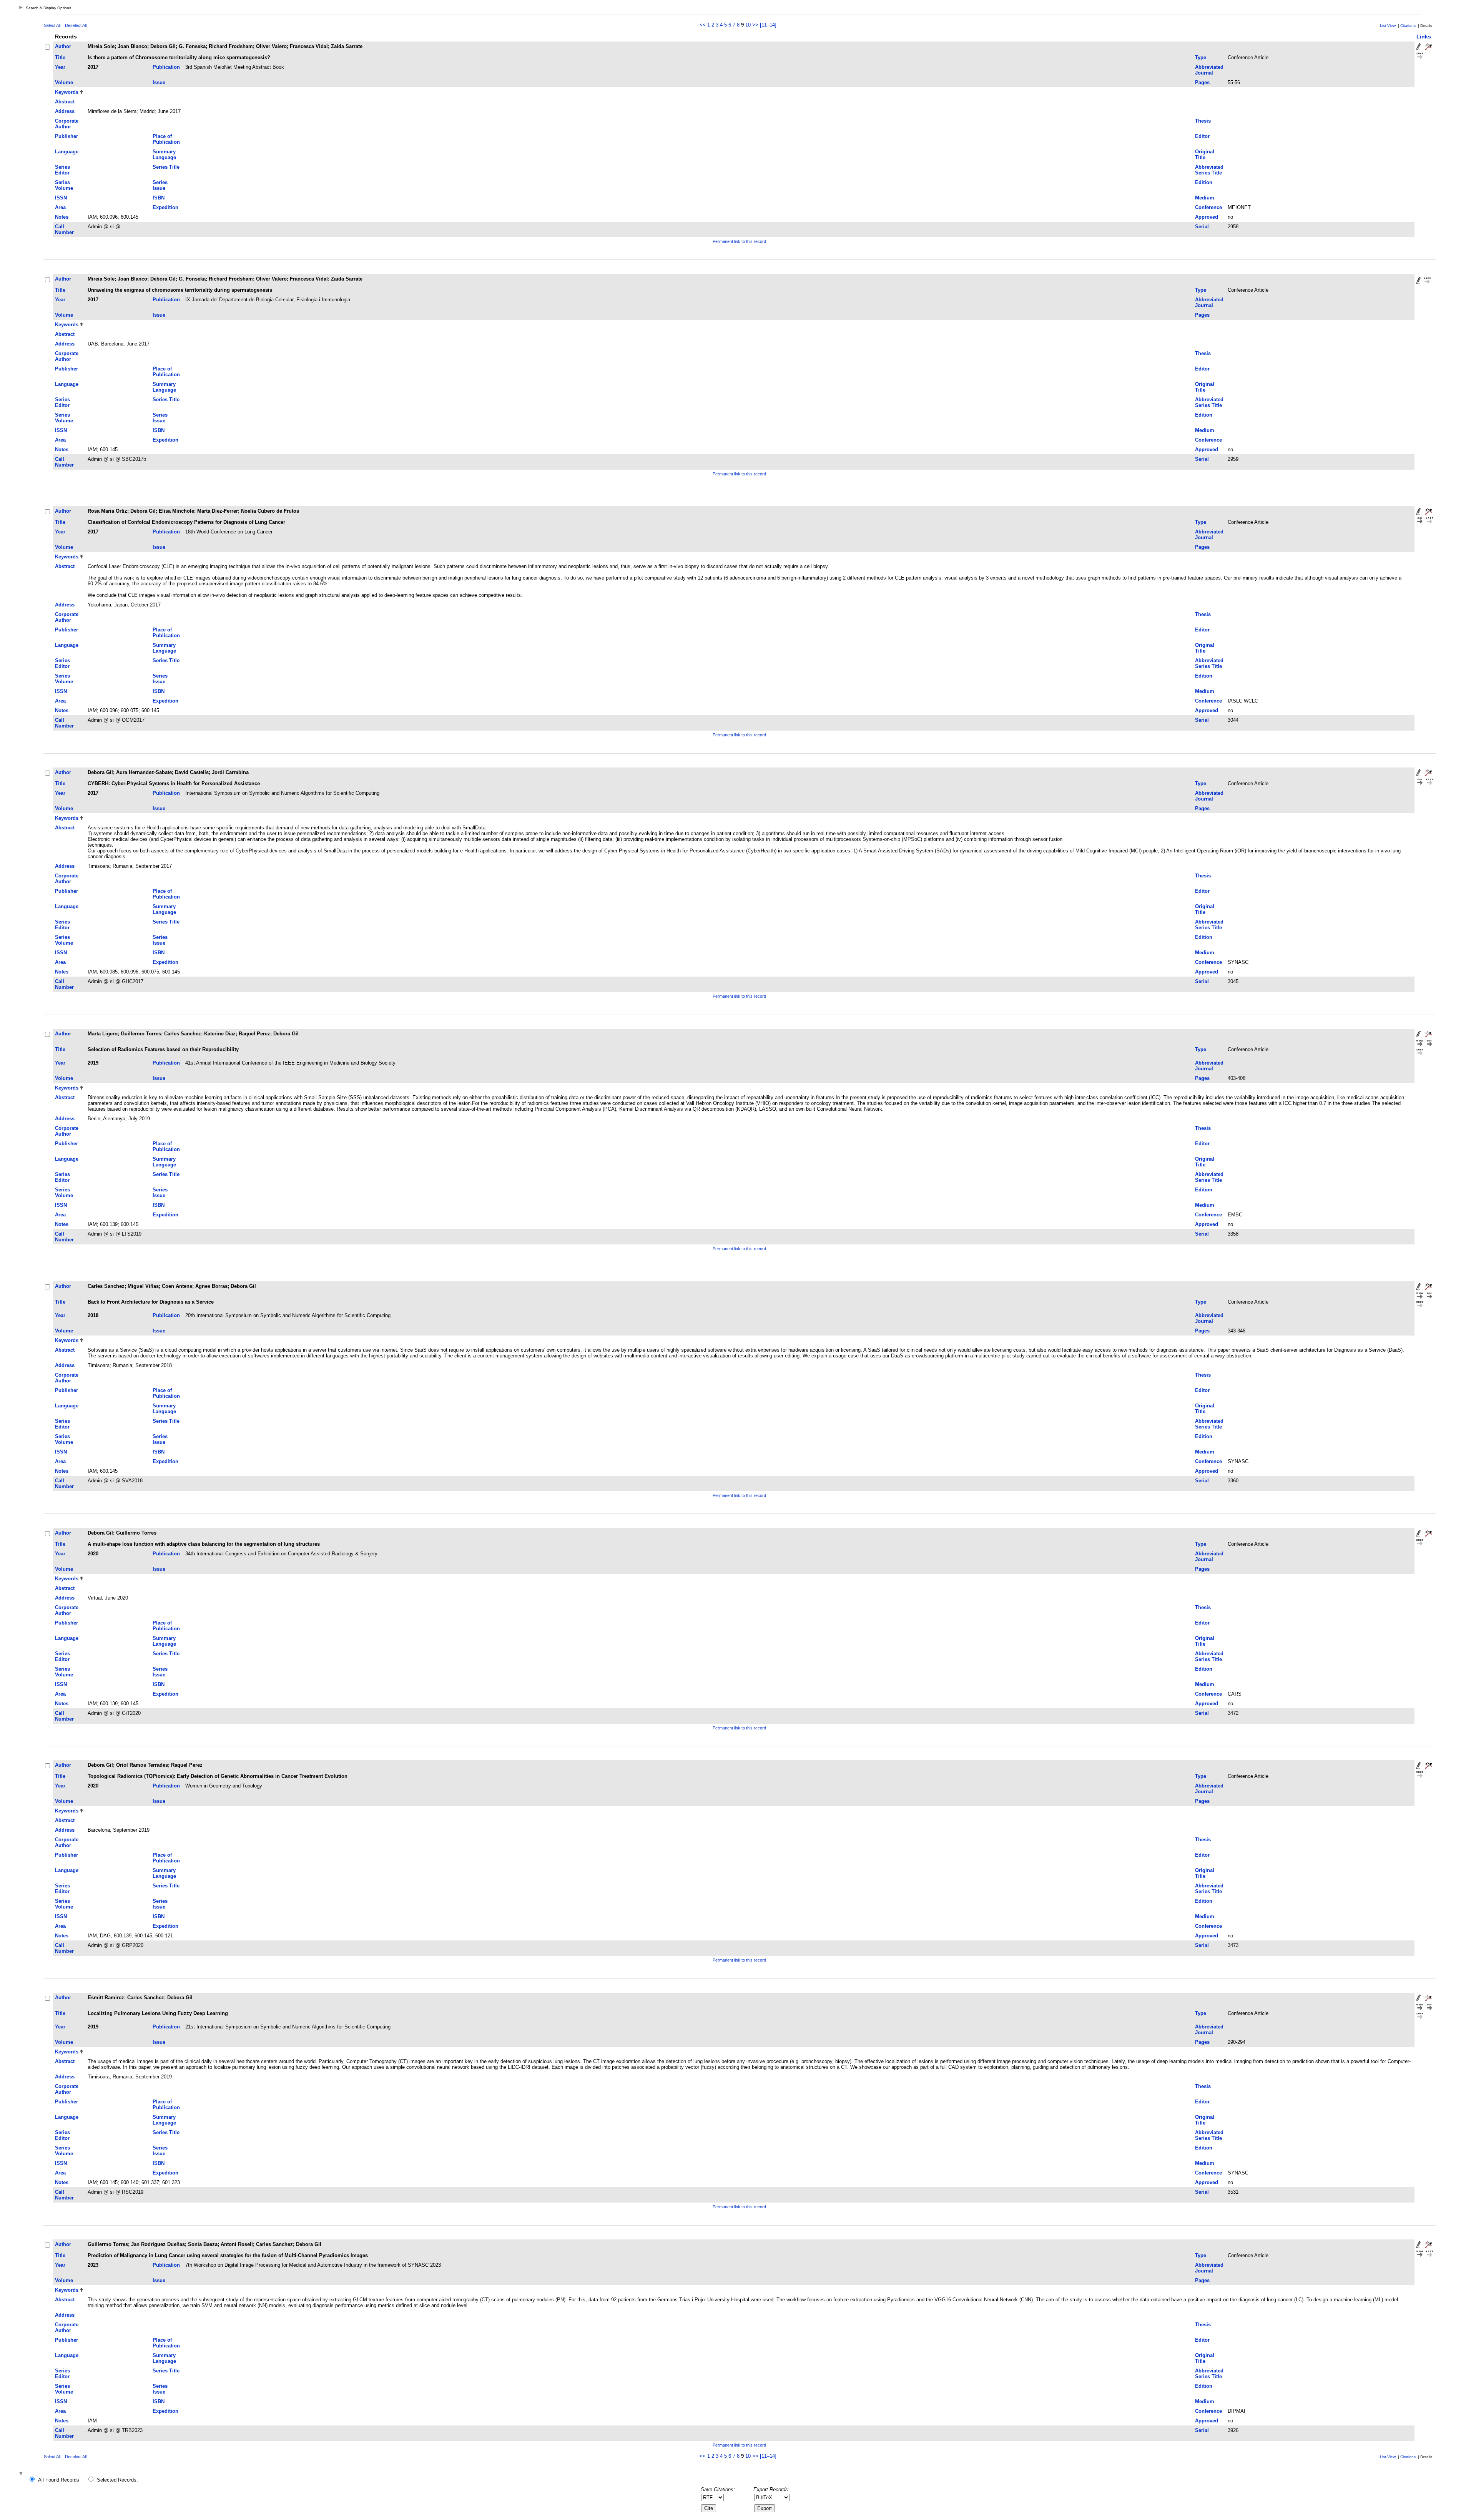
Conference (1208, 207)
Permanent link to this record (739, 241)
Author (63, 46)
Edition (1204, 182)
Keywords (67, 92)
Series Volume (64, 185)
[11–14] (768, 25)
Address (65, 111)
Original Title (1205, 154)
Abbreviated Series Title (1209, 170)
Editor (1202, 136)
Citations (1408, 26)
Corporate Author (67, 124)
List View (1388, 26)
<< (703, 25)
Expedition (165, 207)
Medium (1205, 198)
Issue (159, 82)
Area (60, 207)
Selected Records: (117, 2480)
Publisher (66, 136)
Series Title (166, 167)
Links (1424, 37)
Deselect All (76, 25)
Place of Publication (166, 139)
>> (755, 25)
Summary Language (164, 154)
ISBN (159, 198)
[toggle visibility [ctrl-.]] (22, 2474)
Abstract (65, 102)
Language (67, 152)
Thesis (1203, 121)
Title (60, 57)
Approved (1207, 217)
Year (60, 67)
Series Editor (62, 170)
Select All (52, 25)
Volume (64, 82)
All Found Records (59, 2480)
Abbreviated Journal (1209, 70)
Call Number (64, 229)
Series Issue (160, 185)
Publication (166, 67)
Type (1201, 57)
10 (748, 25)
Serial (1202, 227)
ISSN (61, 198)
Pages (1202, 82)
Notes (62, 217)
